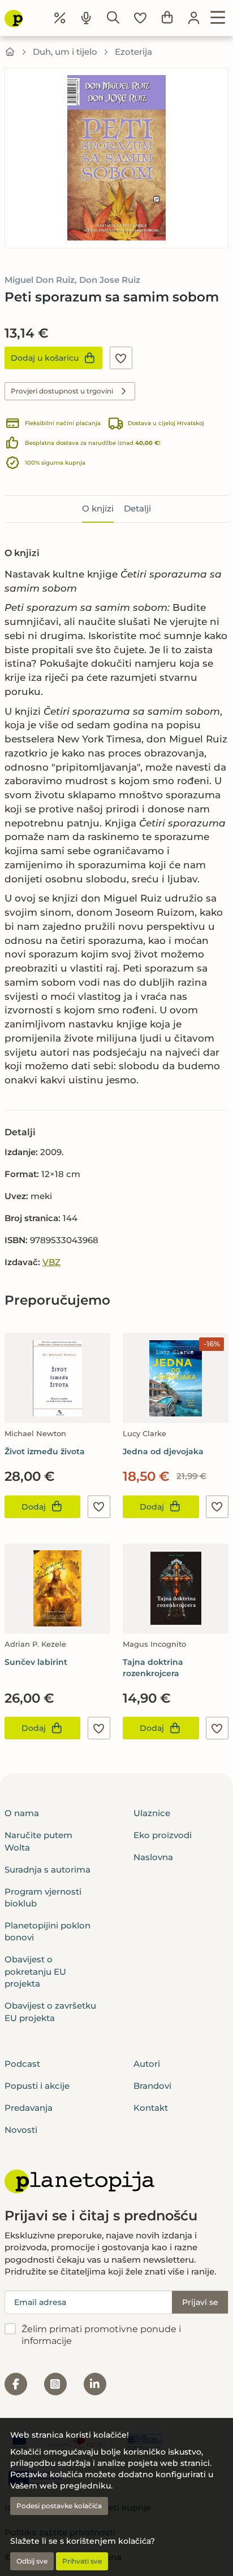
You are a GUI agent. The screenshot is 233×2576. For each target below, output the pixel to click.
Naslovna (153, 1857)
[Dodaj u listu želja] (121, 358)
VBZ (51, 1262)
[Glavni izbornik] (218, 18)
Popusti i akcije (37, 2086)
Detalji (137, 508)
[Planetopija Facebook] (16, 2384)
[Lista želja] (140, 18)
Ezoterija (133, 52)
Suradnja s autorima (48, 1869)
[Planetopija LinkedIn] (95, 2384)
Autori (147, 2064)
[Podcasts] (87, 18)
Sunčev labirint (36, 1662)
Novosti (21, 2130)
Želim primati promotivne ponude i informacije (101, 2335)
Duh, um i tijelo (65, 52)
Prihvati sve (82, 2561)
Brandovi (152, 2086)
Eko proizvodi (163, 1835)
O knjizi (98, 508)
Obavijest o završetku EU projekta (50, 2011)
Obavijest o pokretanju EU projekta (35, 1971)
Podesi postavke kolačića (59, 2506)
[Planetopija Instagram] (55, 2384)
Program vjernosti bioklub (43, 1897)
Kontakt (151, 2108)
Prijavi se (200, 2302)
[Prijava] (194, 18)
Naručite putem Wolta (38, 1841)
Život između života (45, 1451)
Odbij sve (32, 2561)
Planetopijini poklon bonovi (48, 1931)
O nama (22, 1813)
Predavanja (29, 2108)
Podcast (22, 2064)
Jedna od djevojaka (163, 1451)
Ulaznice (152, 1813)
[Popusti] (60, 18)
